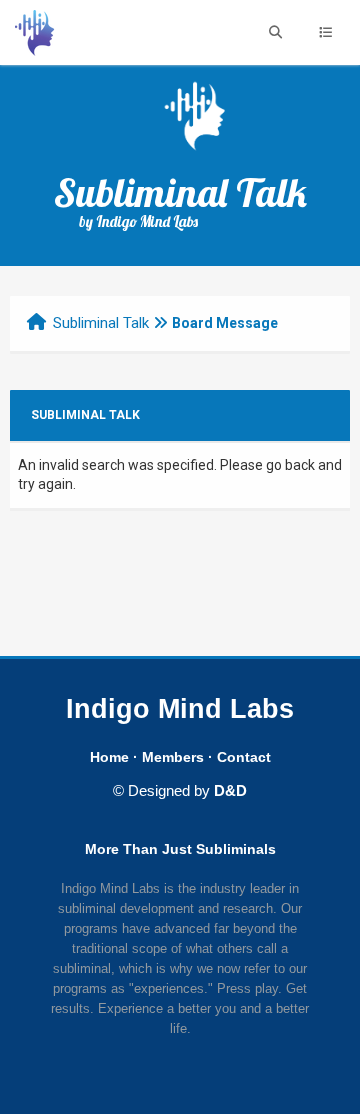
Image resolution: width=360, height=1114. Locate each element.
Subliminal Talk (101, 323)
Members (173, 757)
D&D (230, 790)
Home (109, 757)
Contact (244, 757)
